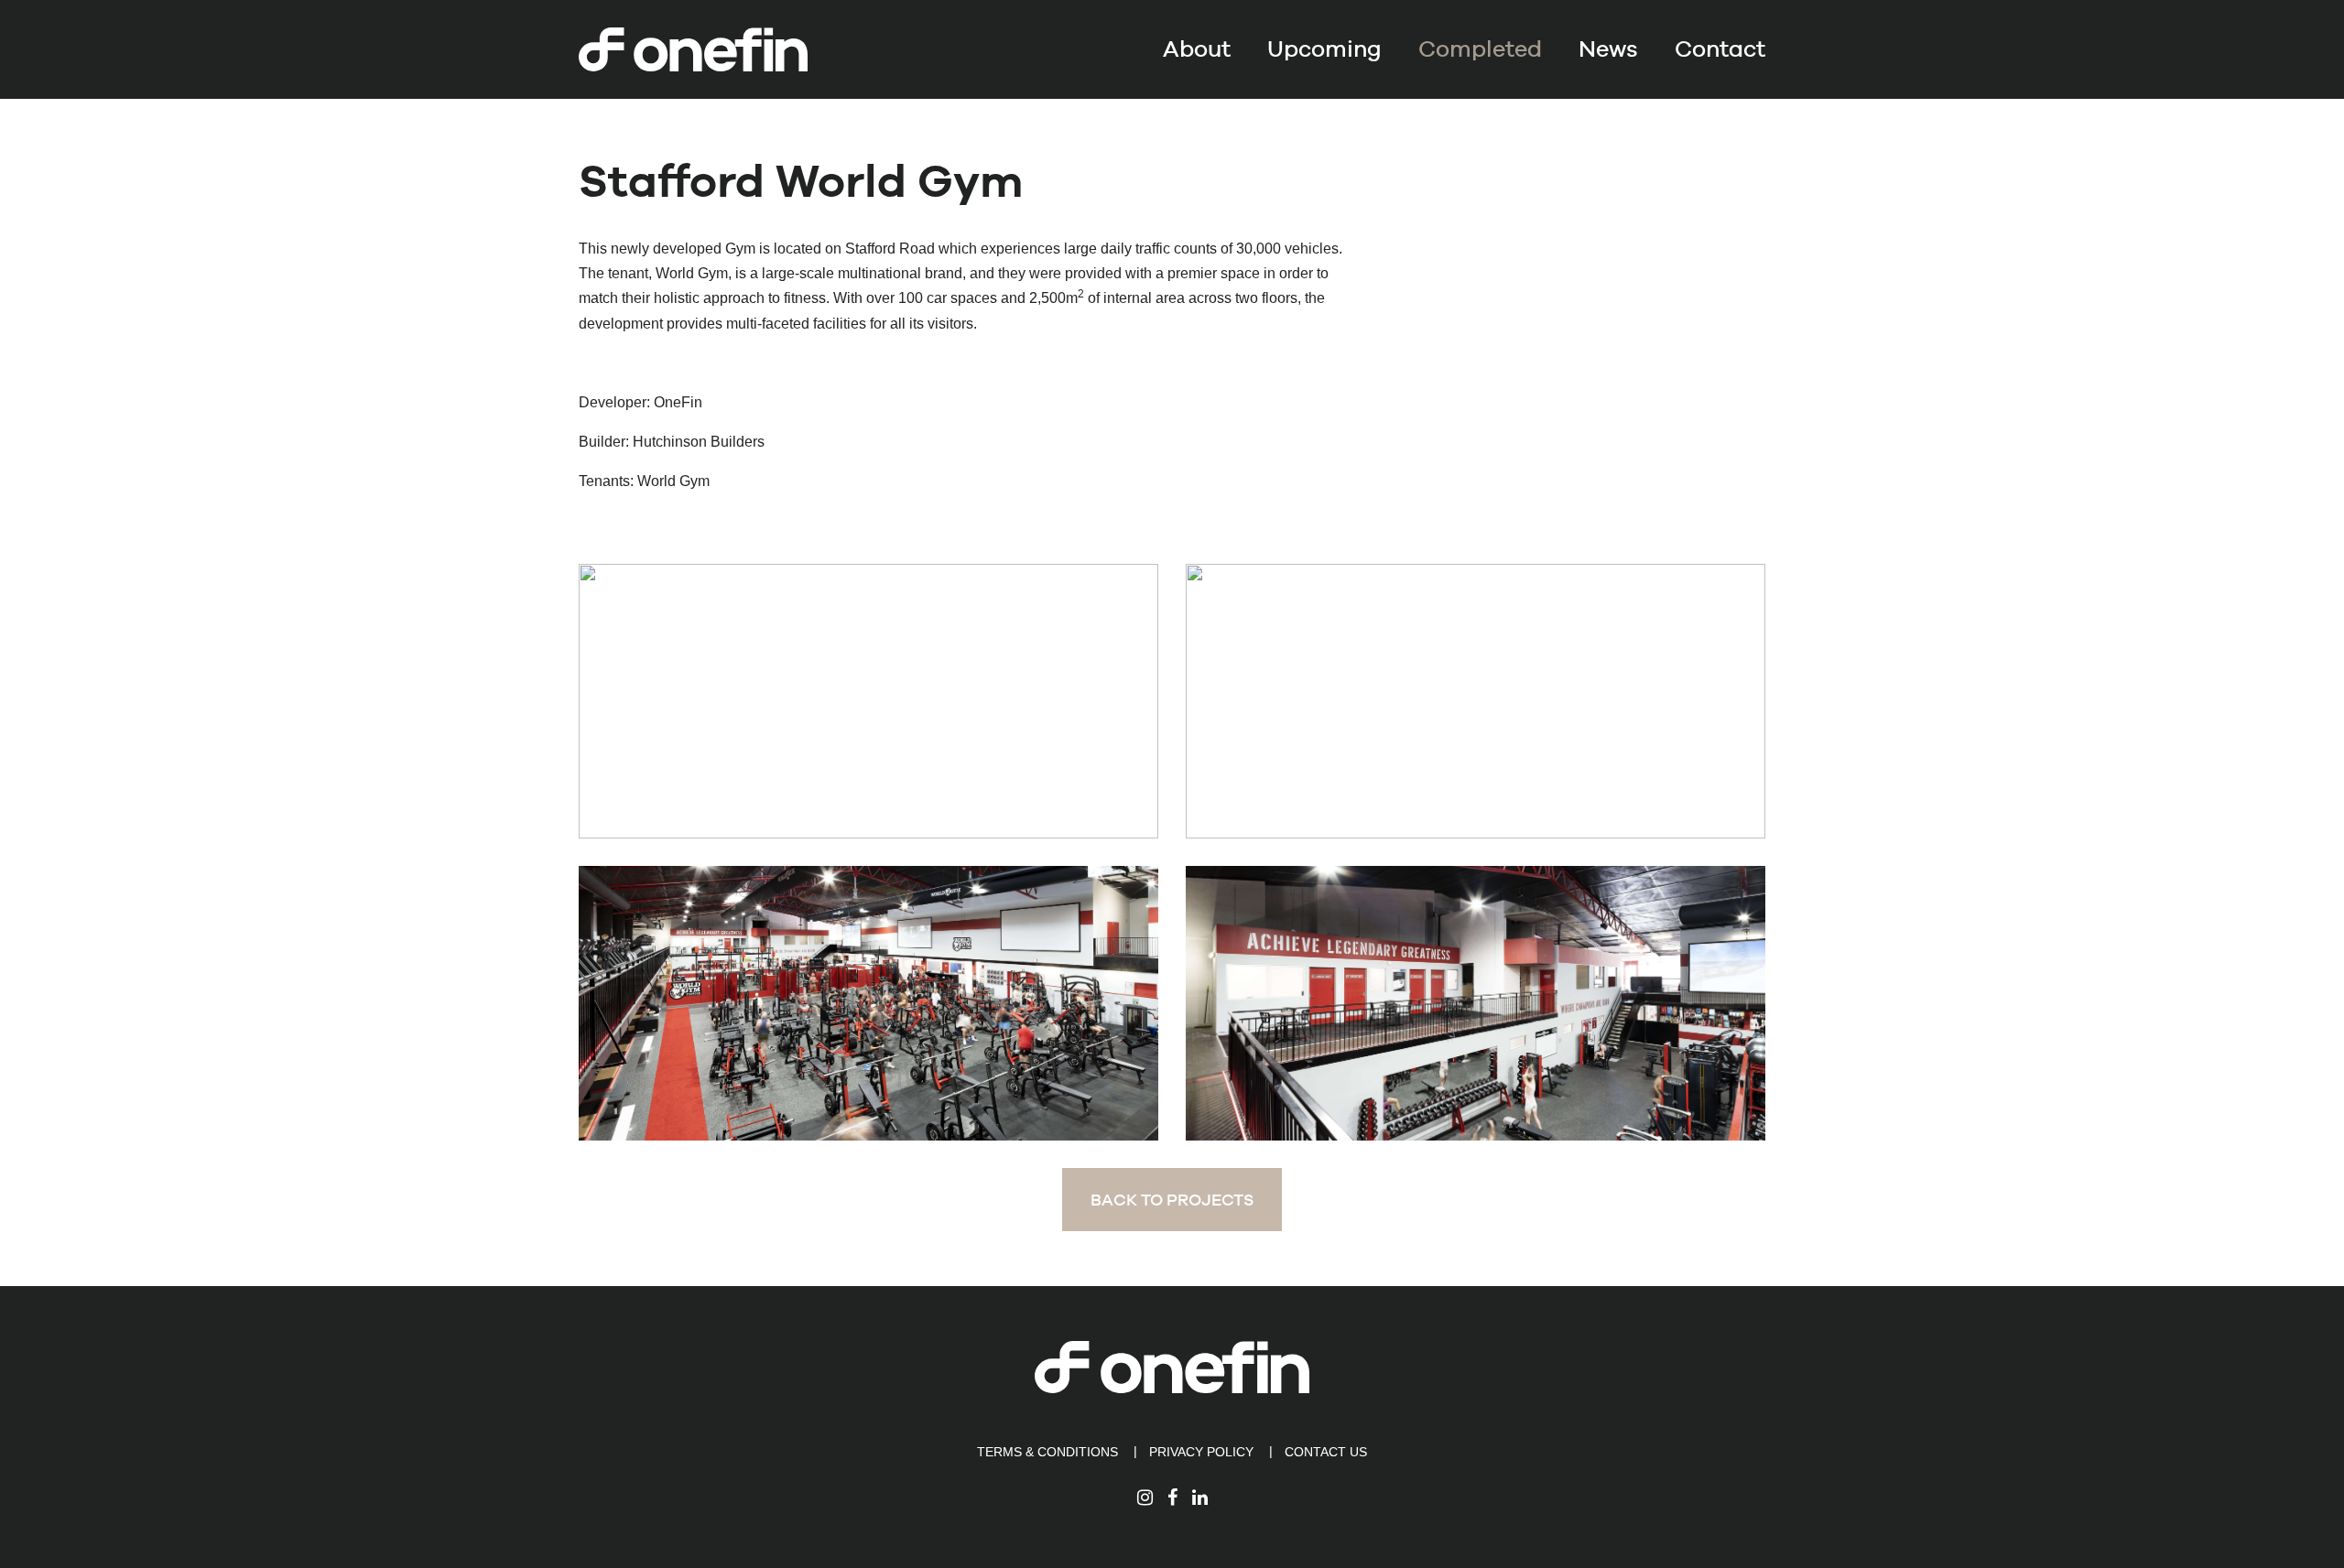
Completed (1480, 49)
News (1608, 49)
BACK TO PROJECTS (1172, 1200)
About (1197, 49)
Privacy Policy (1201, 1452)
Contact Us (1326, 1452)
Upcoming (1324, 49)
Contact (1720, 49)
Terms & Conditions (1047, 1452)
